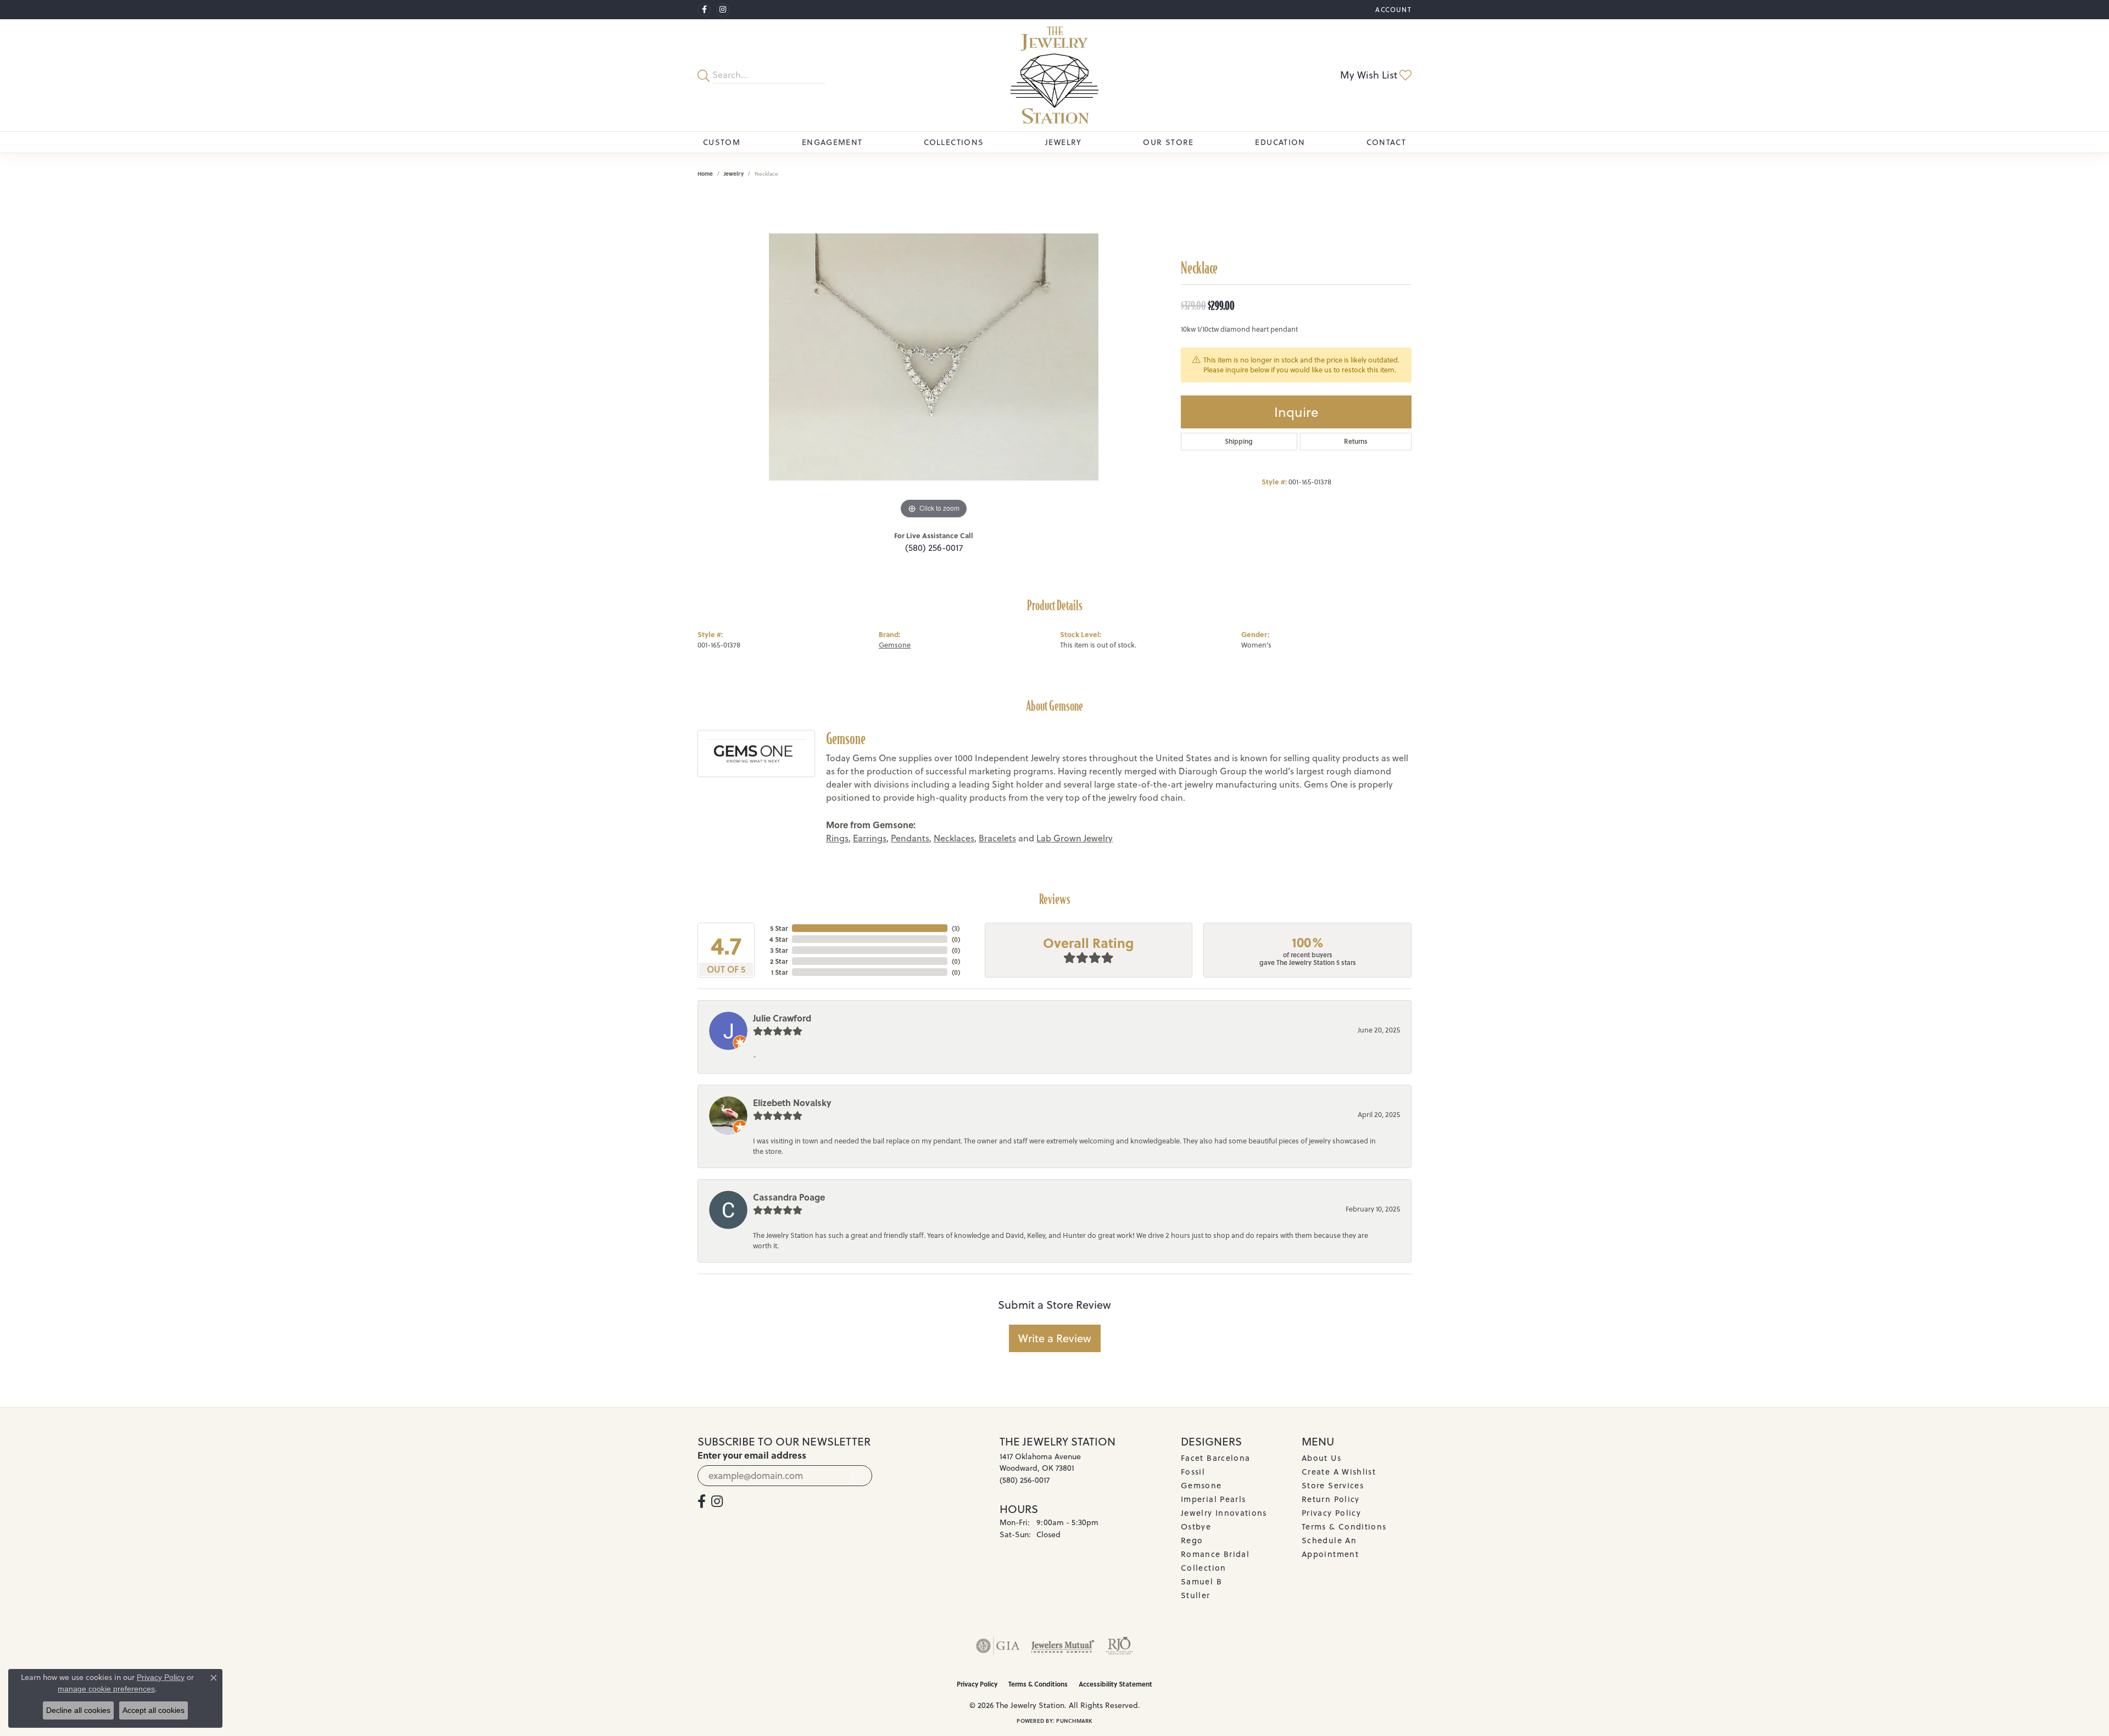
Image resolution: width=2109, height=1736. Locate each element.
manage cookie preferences (106, 1689)
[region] (934, 357)
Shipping (1239, 441)
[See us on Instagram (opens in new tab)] (723, 10)
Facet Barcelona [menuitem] (1215, 1458)
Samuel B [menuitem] (1201, 1581)
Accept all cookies (154, 1710)
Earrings (870, 838)
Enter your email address (752, 1455)
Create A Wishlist (1339, 1472)
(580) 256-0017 (934, 548)
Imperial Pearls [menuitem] (1213, 1499)
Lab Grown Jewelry (1075, 838)
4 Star (779, 939)
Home (705, 174)
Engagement (832, 142)
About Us (1321, 1458)
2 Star (779, 961)
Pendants (910, 838)
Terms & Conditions (1344, 1526)
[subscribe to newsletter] (857, 1476)
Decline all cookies (78, 1710)
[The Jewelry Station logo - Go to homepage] (1054, 75)
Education (1280, 142)
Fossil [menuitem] (1193, 1472)
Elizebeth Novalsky (792, 1103)
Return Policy (1331, 1499)
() (956, 928)
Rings (837, 838)
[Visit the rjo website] (1119, 1646)
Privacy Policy (1331, 1513)
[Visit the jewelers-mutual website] (1062, 1646)
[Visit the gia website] (998, 1646)
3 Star (779, 950)
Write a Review (1055, 1338)
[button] (1392, 10)
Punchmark (1074, 1721)
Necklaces (954, 838)
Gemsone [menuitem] (1201, 1485)
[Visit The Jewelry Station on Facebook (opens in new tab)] (704, 10)
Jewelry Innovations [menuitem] (1224, 1513)
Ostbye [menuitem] (1196, 1526)
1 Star (779, 972)
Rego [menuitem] (1192, 1540)
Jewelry (1064, 142)
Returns (1356, 441)
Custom (722, 142)
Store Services (1333, 1485)
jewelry (734, 174)
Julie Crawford (782, 1018)
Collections (954, 142)
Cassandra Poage (789, 1197)
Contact (1386, 142)
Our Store (1168, 142)
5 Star (779, 928)
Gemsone (895, 645)
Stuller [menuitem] (1196, 1595)
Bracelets (997, 838)
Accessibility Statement (1115, 1684)
